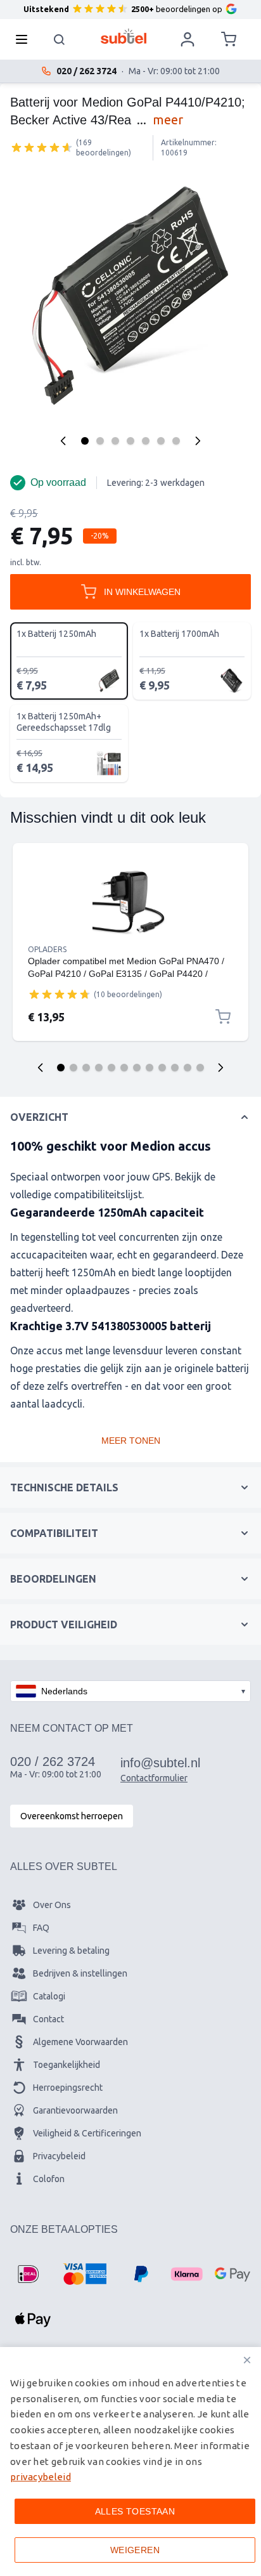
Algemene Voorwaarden (80, 2042)
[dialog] (130, 2462)
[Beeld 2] (100, 441)
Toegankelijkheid (67, 2065)
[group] (42, 147)
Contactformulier (154, 1778)
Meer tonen (131, 1441)
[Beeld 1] (85, 441)
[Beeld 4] (130, 441)
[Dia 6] (124, 1068)
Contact (48, 2019)
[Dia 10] (175, 1068)
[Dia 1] (61, 1068)
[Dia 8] (150, 1068)
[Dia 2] (73, 1068)
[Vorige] (63, 441)
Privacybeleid (59, 2156)
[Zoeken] (60, 39)
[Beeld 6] (161, 441)
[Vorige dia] (41, 1068)
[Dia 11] (188, 1068)
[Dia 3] (86, 1068)
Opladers (47, 949)
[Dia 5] (111, 1068)
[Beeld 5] (146, 441)
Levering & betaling (71, 1951)
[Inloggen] (188, 39)
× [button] (247, 2360)
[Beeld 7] (176, 441)
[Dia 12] (200, 1068)
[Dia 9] (162, 1068)
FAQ (41, 1928)
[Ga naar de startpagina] (124, 36)
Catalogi (49, 1996)
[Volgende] (198, 441)
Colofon (49, 2179)
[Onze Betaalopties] (28, 2274)
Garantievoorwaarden (75, 2110)
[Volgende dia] (220, 1068)
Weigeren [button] (135, 2550)
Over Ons (52, 1905)
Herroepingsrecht (68, 2088)
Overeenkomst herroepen (72, 1816)
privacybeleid (41, 2477)
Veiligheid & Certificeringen (87, 2133)
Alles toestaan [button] (135, 2511)
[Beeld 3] (115, 441)
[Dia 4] (99, 1068)
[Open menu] (25, 39)
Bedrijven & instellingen (80, 1973)
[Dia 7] (137, 1068)
